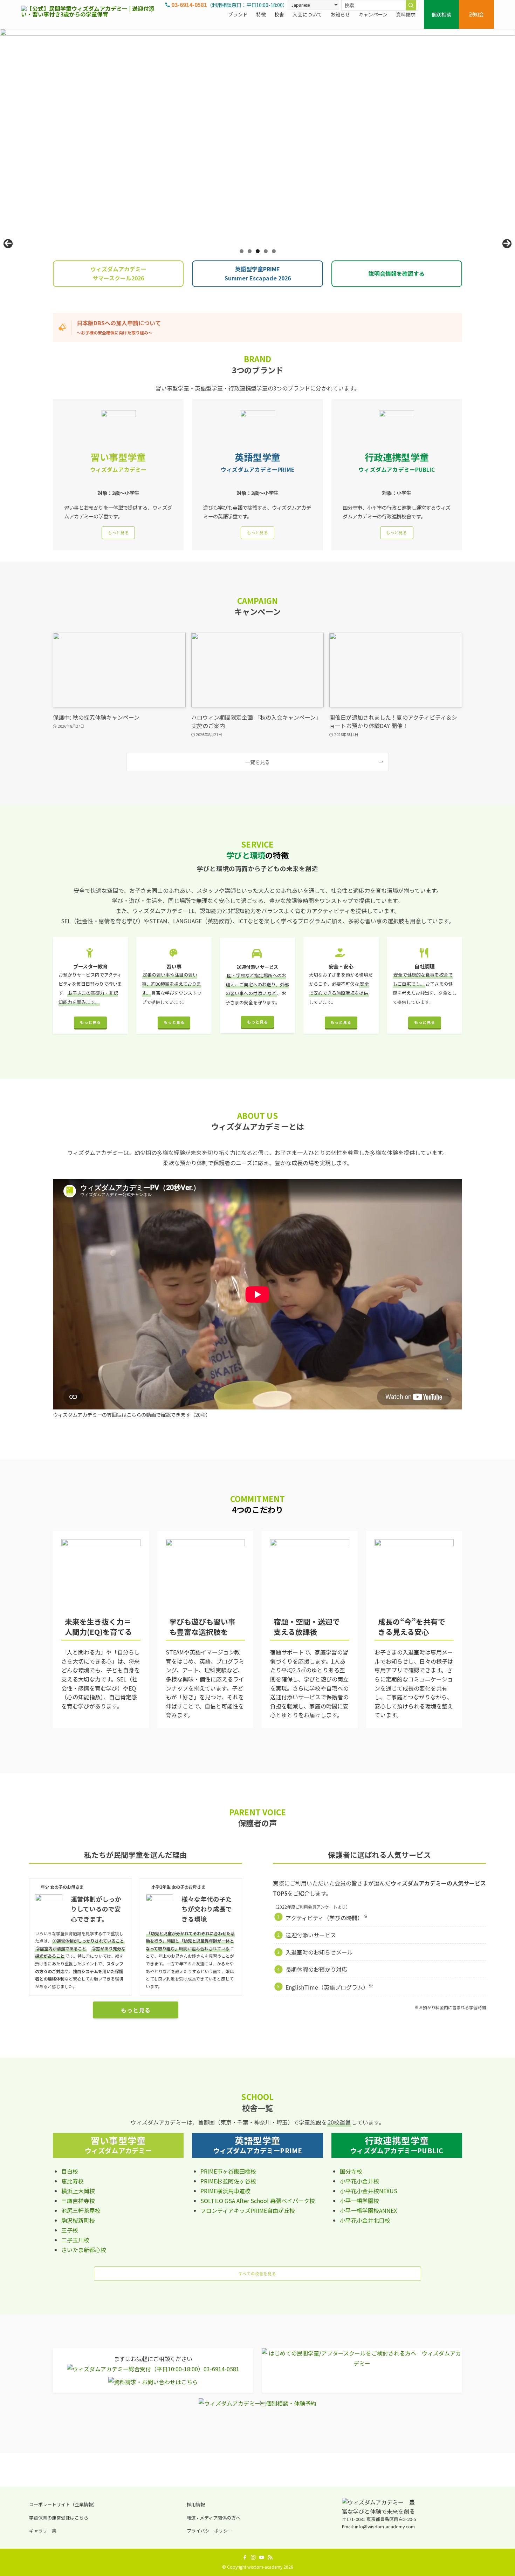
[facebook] (245, 2557)
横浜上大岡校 (78, 2191)
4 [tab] (266, 251)
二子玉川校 (75, 2240)
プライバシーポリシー (210, 2531)
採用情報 (196, 2504)
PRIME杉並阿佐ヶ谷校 (228, 2181)
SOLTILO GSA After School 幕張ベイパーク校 (258, 2201)
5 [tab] (274, 251)
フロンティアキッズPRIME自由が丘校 (248, 2210)
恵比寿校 (73, 2181)
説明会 (476, 14)
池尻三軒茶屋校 (81, 2210)
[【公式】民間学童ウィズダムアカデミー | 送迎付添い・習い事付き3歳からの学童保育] (91, 14)
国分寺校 (351, 2171)
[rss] (270, 2557)
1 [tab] (242, 251)
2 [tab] (250, 251)
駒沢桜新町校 (78, 2220)
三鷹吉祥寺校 (78, 2201)
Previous (8, 244)
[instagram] (253, 2557)
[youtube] (262, 2557)
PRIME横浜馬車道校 (225, 2191)
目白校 (70, 2171)
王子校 (70, 2230)
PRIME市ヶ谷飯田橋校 (228, 2171)
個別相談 (441, 14)
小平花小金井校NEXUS (369, 2191)
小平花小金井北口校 (365, 2220)
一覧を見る (257, 762)
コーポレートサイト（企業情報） (63, 2504)
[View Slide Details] (257, 136)
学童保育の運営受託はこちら (59, 2518)
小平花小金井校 (359, 2181)
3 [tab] (258, 251)
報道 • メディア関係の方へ (214, 2518)
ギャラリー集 (43, 2531)
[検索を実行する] (411, 5)
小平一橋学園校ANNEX (368, 2210)
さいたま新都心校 (84, 2250)
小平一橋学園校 (359, 2201)
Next (507, 244)
